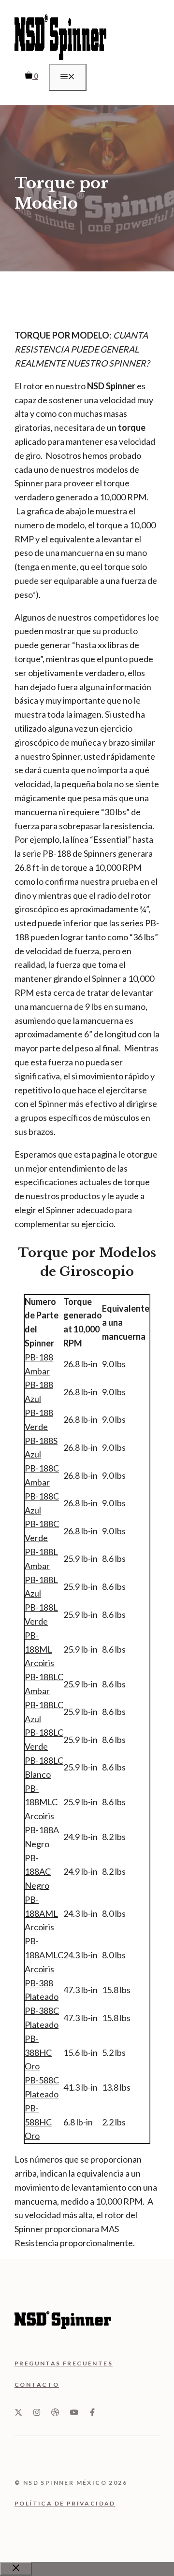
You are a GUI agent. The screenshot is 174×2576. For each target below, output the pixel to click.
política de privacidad (65, 2503)
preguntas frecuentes (64, 2363)
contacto (37, 2385)
